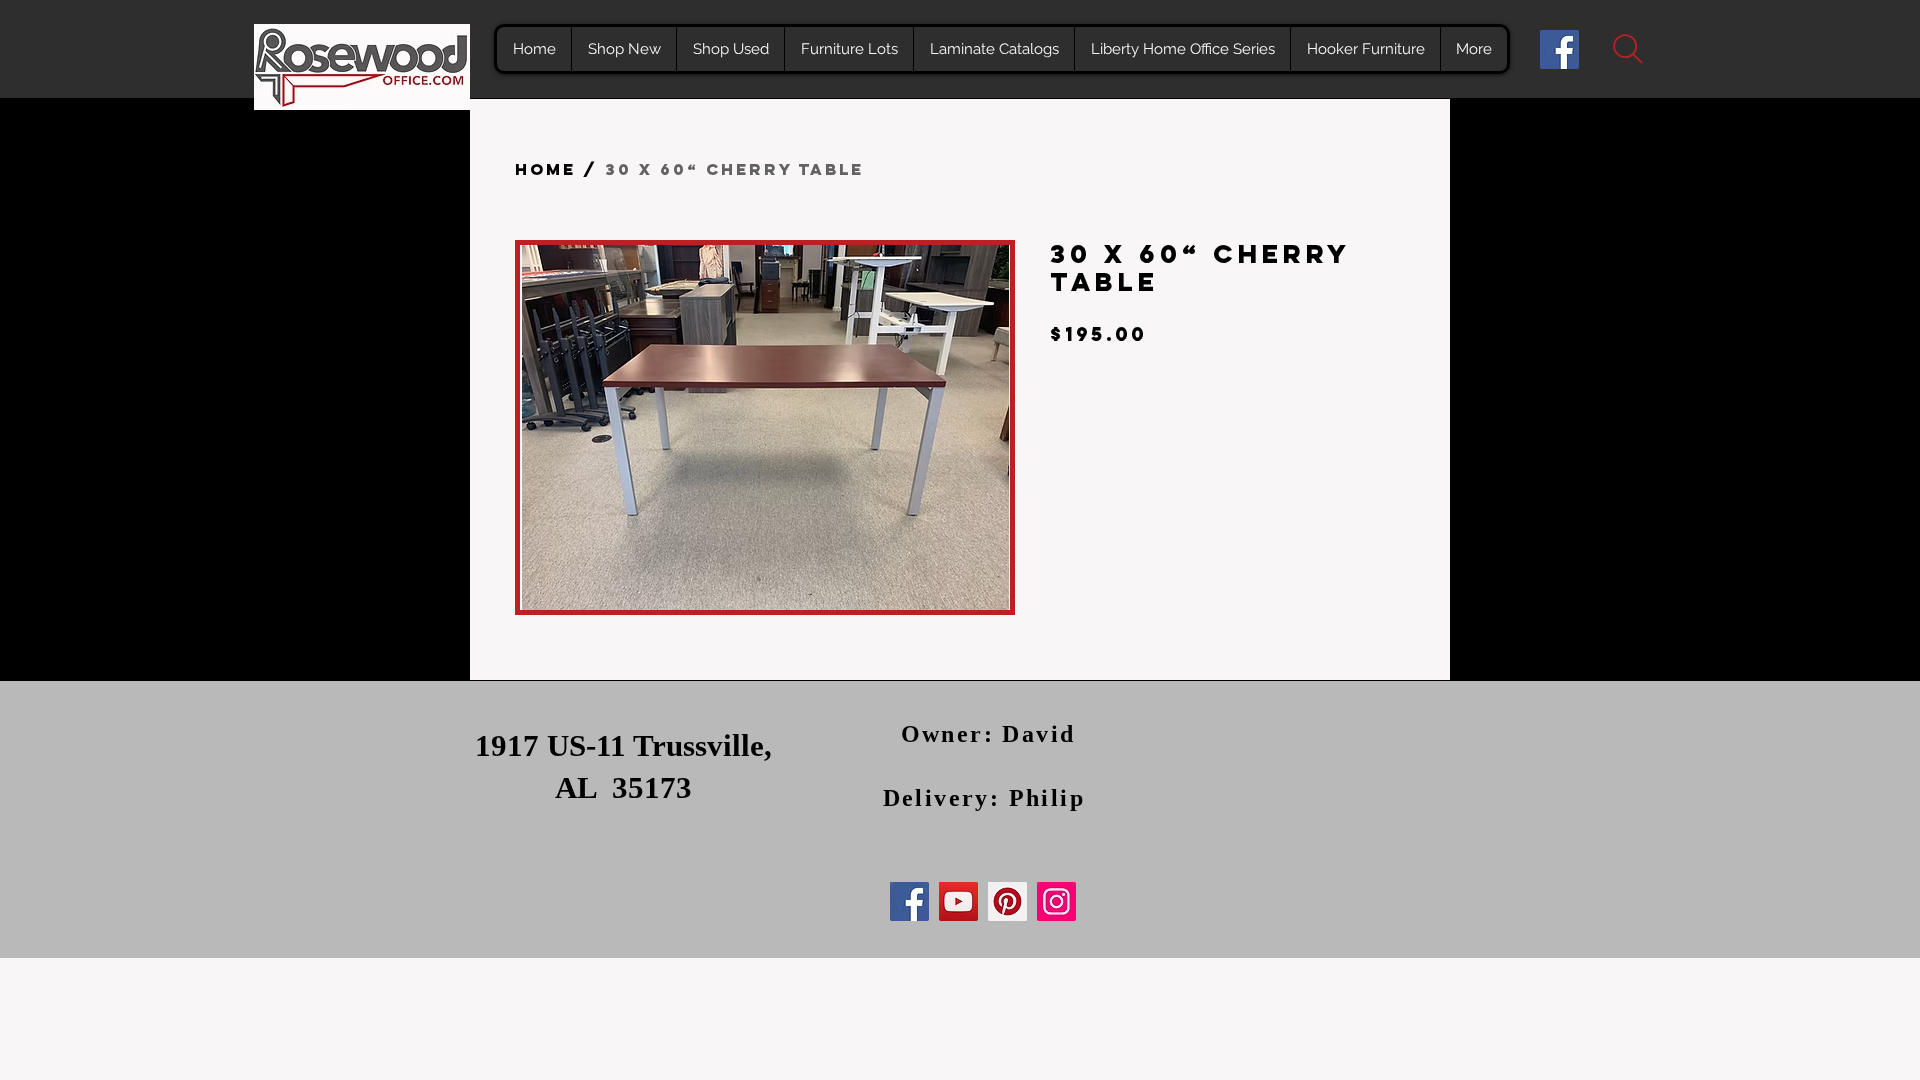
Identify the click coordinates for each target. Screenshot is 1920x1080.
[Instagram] (1056, 901)
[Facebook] (1559, 49)
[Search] (1627, 49)
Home (545, 169)
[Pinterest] (1007, 901)
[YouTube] (958, 901)
